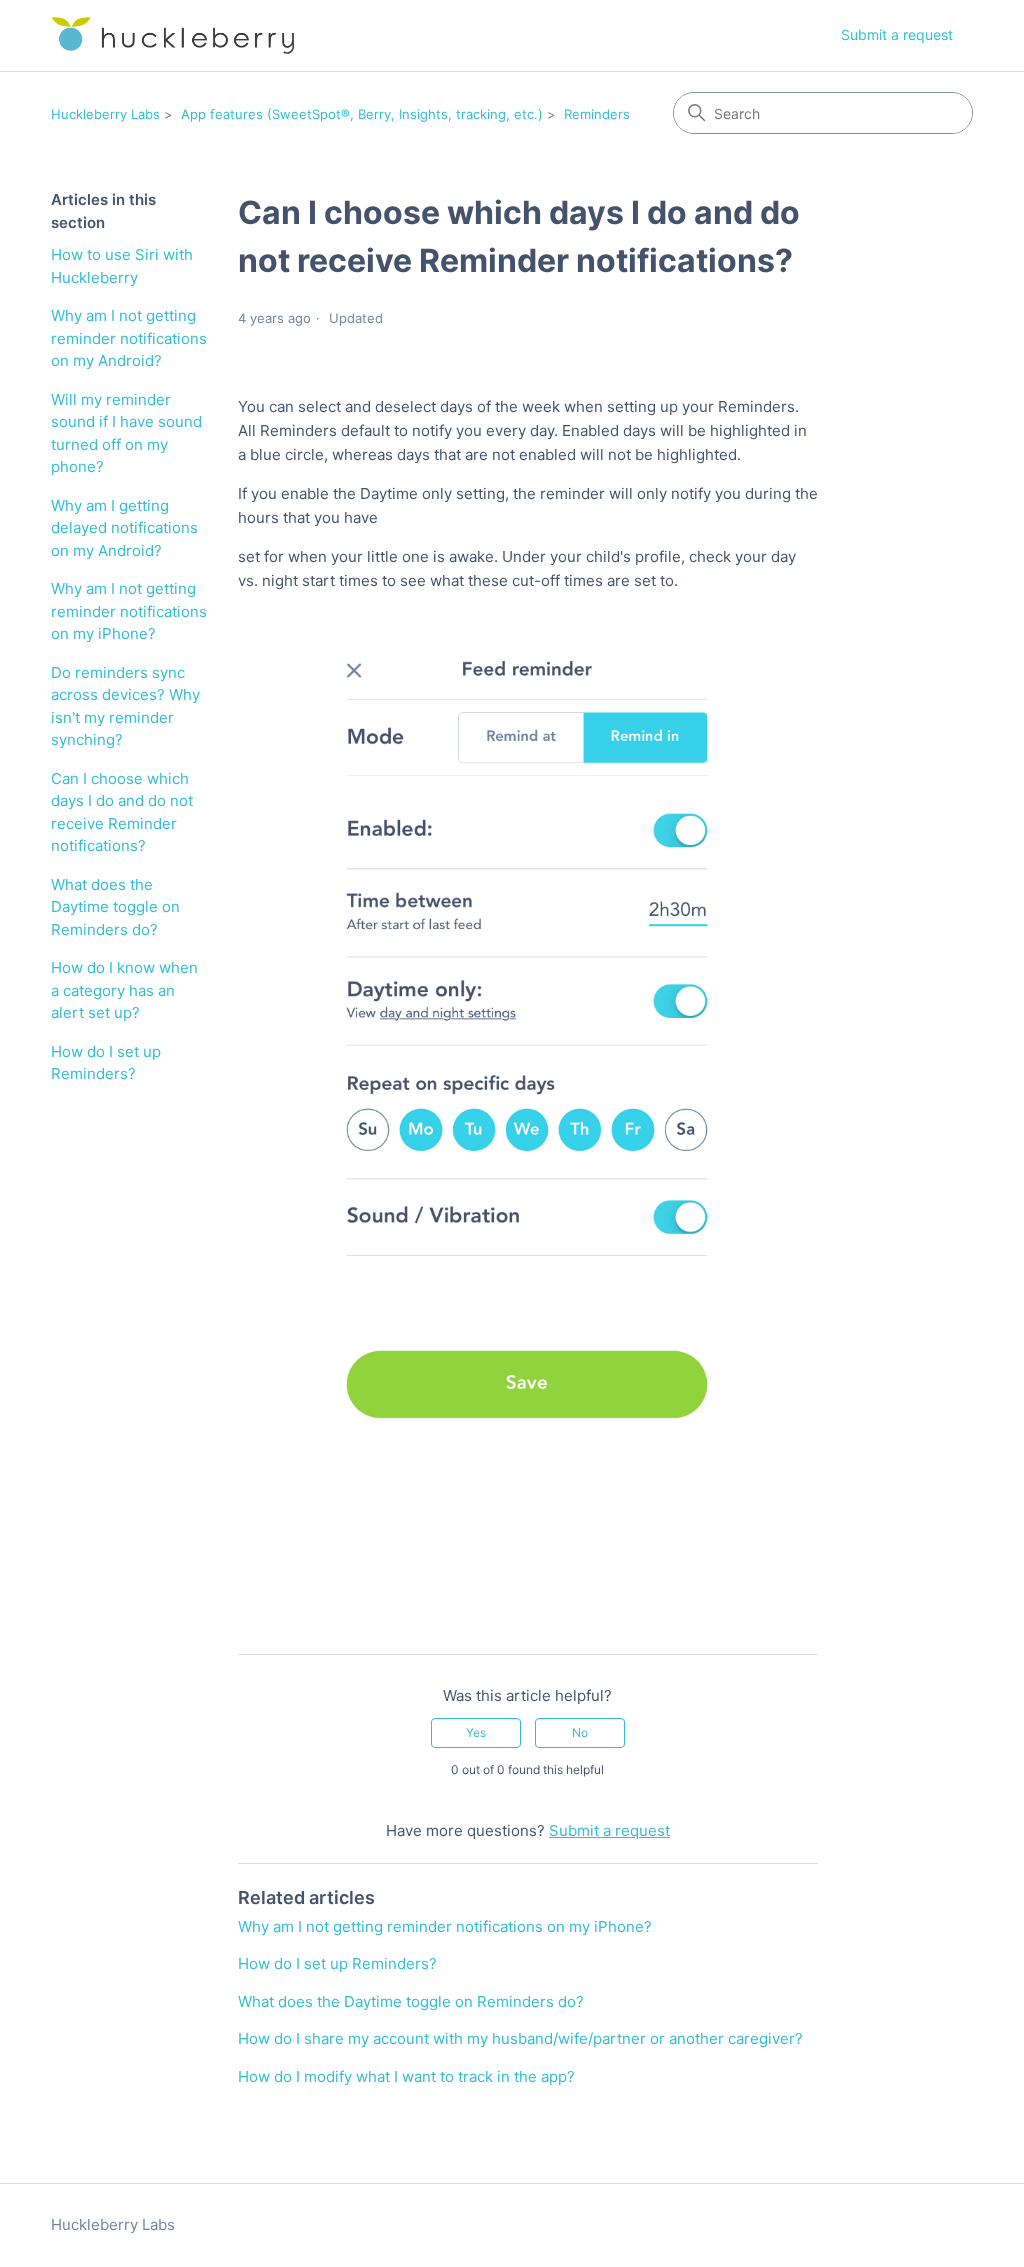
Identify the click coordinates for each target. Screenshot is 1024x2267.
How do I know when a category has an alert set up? (124, 990)
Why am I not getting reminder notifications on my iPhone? (129, 611)
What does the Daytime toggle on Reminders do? (115, 907)
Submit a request (897, 34)
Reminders (597, 114)
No (580, 1732)
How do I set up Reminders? (106, 1063)
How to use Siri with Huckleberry (122, 266)
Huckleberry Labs (105, 114)
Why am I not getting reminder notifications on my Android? (129, 338)
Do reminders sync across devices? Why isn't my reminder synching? (125, 706)
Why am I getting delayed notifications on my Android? (124, 528)
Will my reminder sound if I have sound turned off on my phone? (126, 433)
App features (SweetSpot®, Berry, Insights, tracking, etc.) (362, 114)
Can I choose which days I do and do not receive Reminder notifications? (122, 812)
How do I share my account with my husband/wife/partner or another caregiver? (520, 2038)
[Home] (173, 35)
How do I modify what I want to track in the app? (406, 2076)
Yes (476, 1732)
